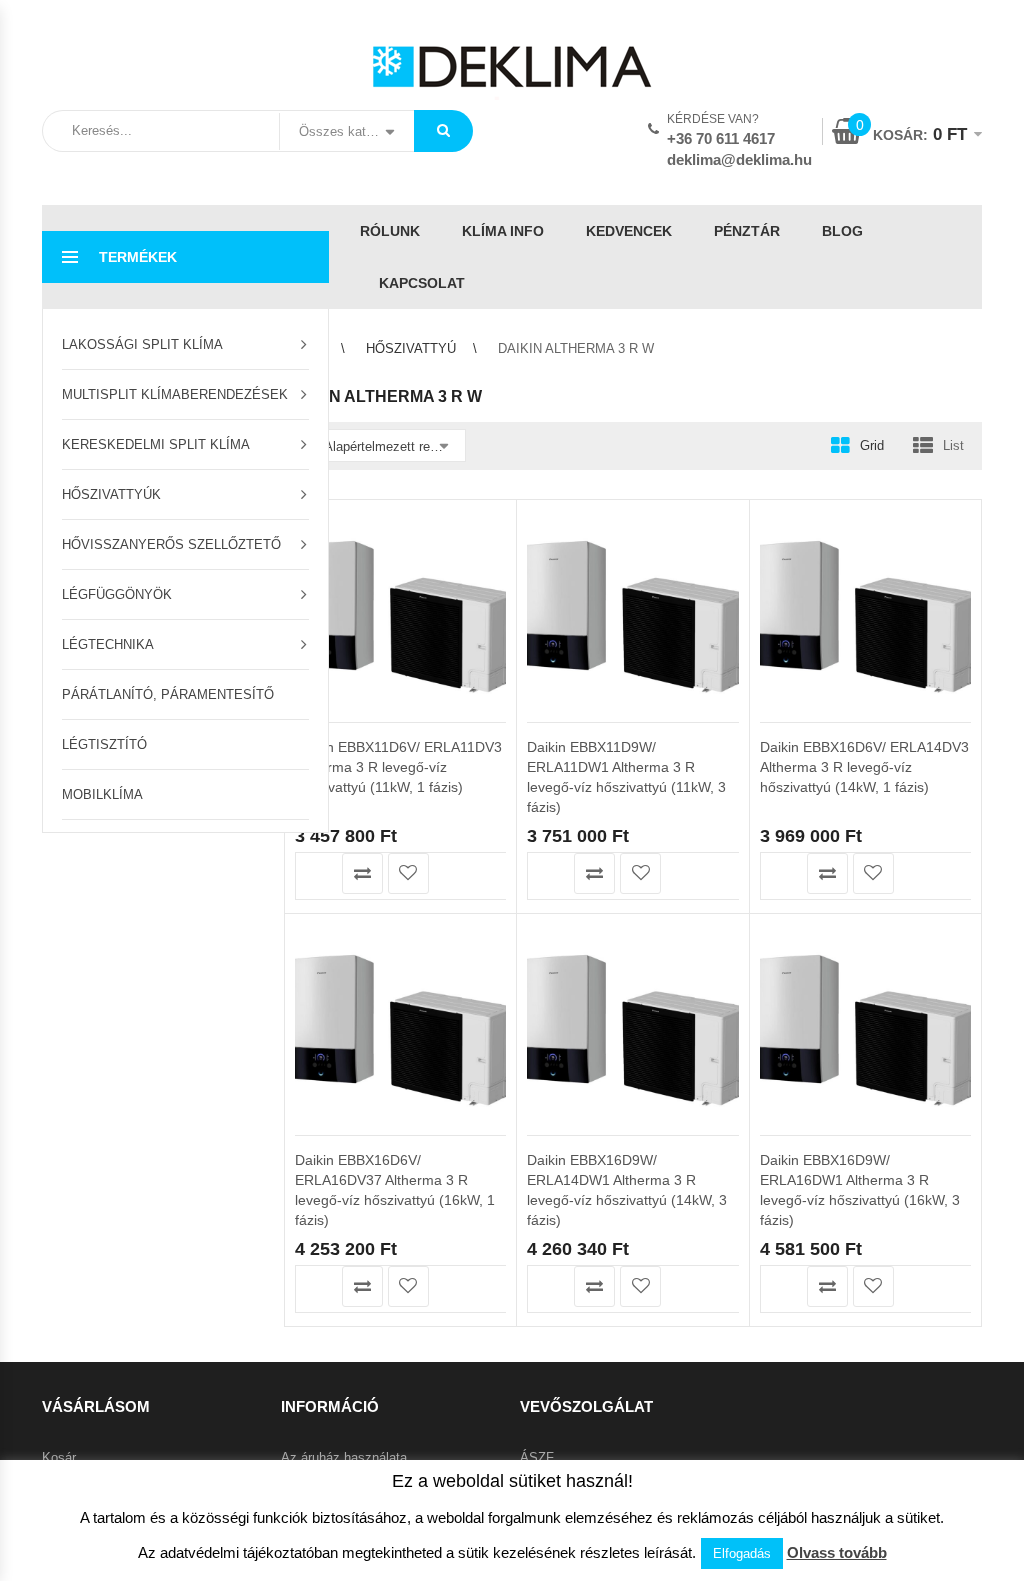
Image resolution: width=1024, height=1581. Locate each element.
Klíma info (503, 231)
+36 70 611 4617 (721, 138)
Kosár (59, 1457)
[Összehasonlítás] (362, 873)
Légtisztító (104, 744)
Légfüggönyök (117, 594)
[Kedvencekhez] (408, 873)
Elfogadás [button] (742, 1553)
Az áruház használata (344, 1457)
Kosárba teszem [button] (316, 873)
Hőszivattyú (411, 348)
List (953, 445)
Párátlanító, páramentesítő (168, 694)
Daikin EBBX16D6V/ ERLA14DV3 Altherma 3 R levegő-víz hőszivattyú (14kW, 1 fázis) (864, 767)
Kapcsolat (422, 283)
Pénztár (747, 231)
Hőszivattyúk (111, 494)
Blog (842, 231)
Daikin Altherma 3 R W (418, 484)
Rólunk (390, 231)
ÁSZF (537, 1457)
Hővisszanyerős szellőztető (171, 544)
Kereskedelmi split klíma (156, 444)
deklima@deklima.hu (739, 159)
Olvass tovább (837, 1552)
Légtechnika (108, 644)
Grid (872, 445)
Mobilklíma (102, 794)
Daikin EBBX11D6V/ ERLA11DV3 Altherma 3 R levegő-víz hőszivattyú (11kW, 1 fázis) (398, 767)
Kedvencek (629, 231)
